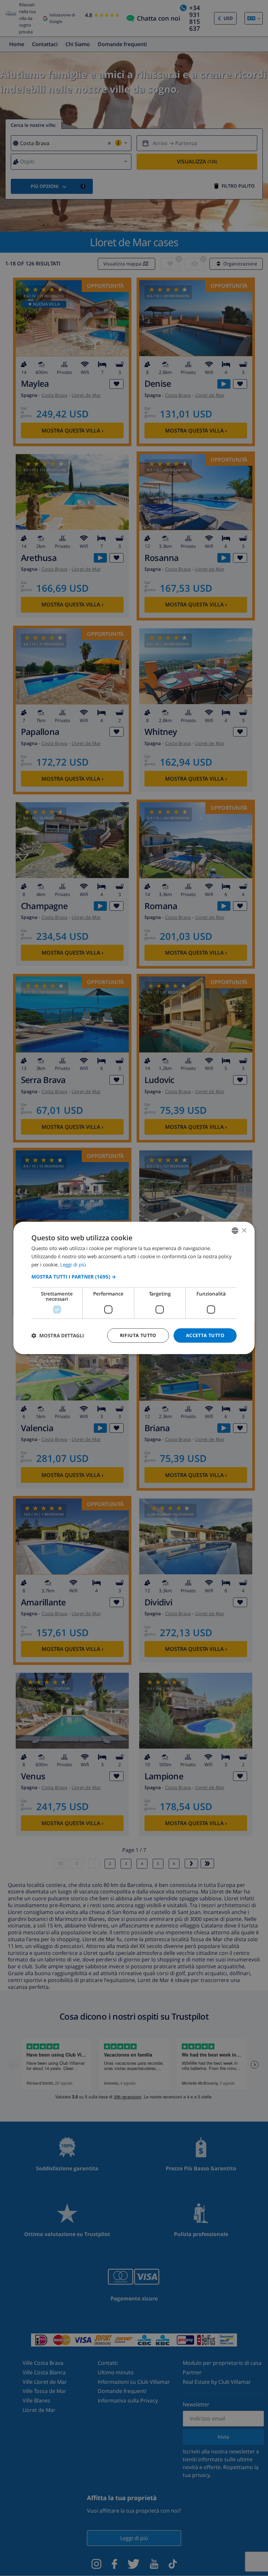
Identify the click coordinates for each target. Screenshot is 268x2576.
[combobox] (235, 1230)
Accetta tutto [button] (205, 1335)
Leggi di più (73, 1264)
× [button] (244, 1230)
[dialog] (134, 1288)
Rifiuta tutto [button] (138, 1335)
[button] (134, 1277)
